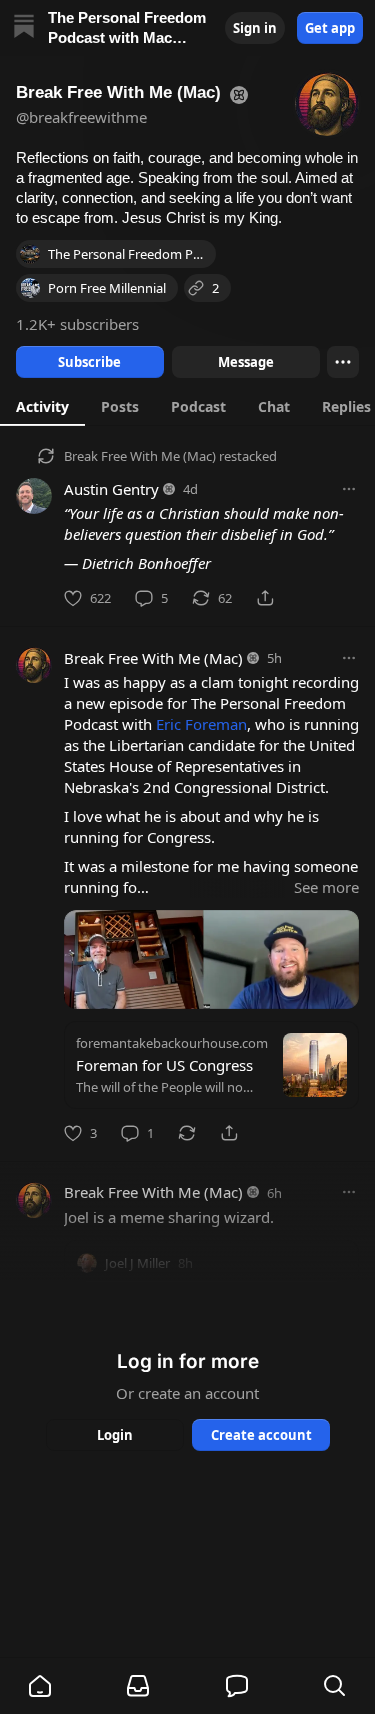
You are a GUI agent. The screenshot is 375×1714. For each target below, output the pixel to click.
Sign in (255, 28)
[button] (40, 1686)
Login (115, 1435)
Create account (260, 1435)
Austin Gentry (111, 489)
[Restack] (187, 1133)
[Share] (265, 598)
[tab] (42, 406)
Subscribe (89, 362)
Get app (330, 28)
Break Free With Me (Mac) (140, 456)
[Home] (24, 28)
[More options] (349, 489)
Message (245, 362)
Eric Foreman (201, 724)
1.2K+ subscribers (77, 324)
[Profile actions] (343, 362)
